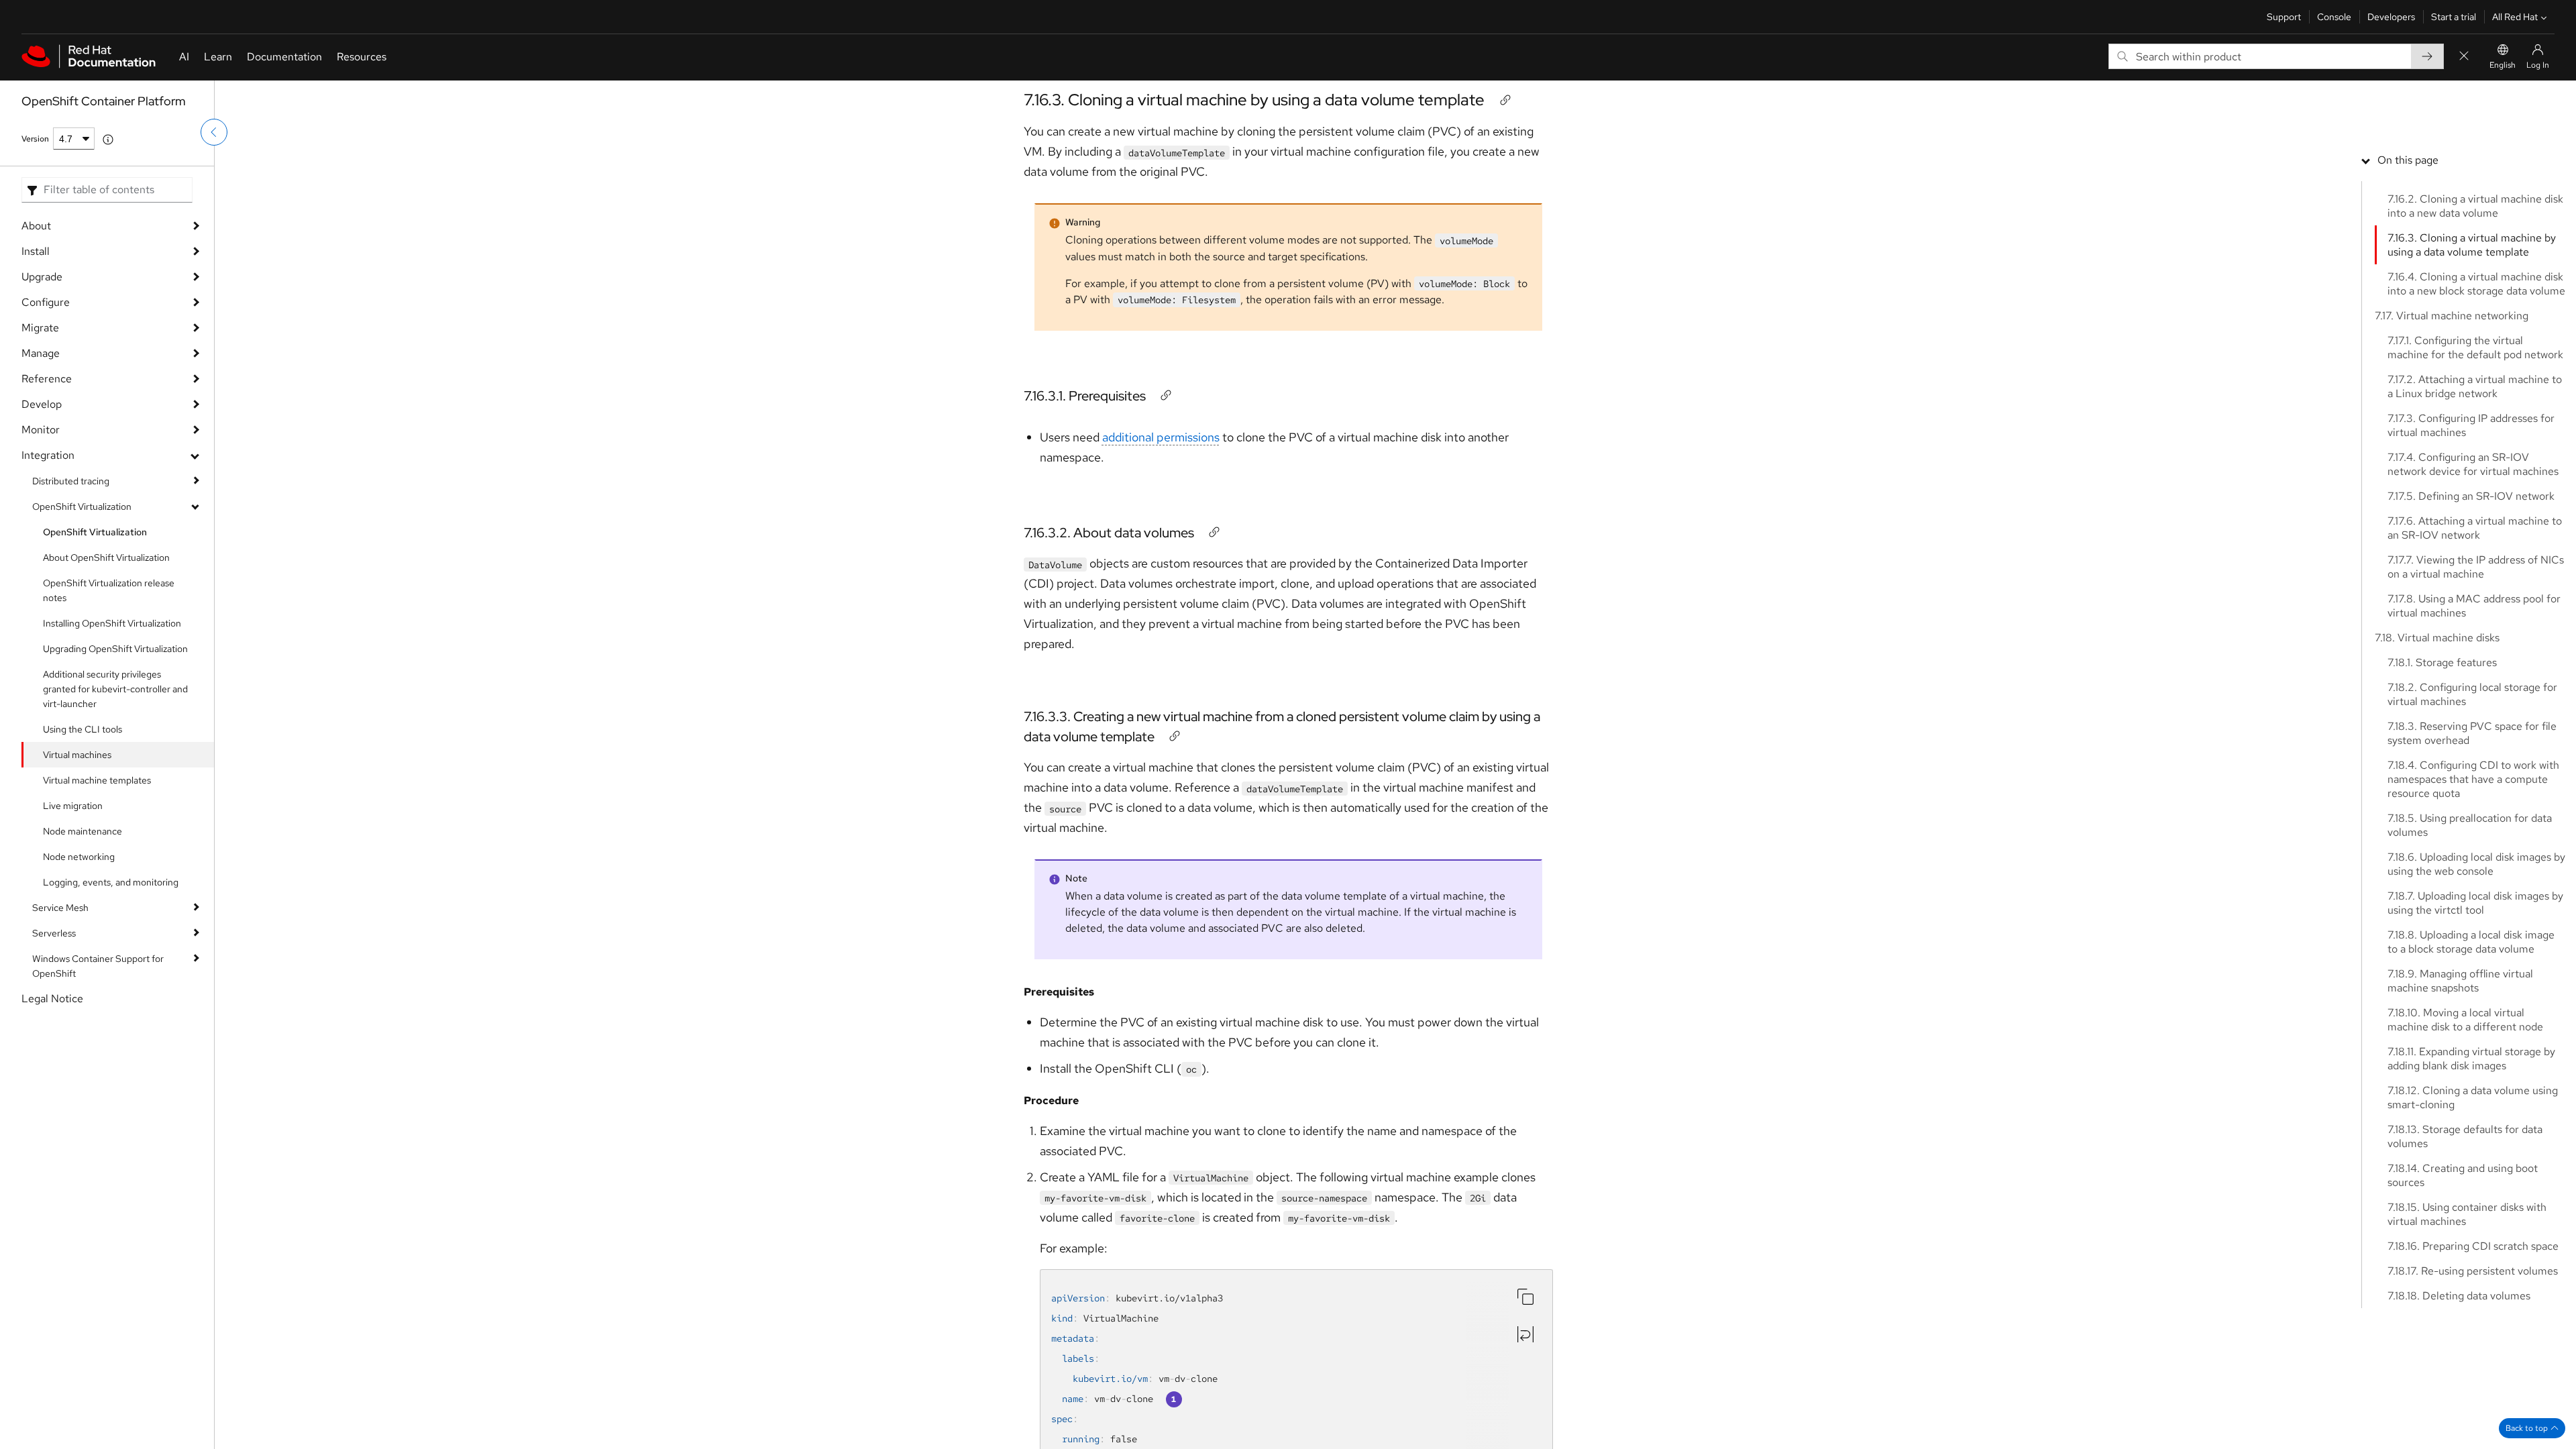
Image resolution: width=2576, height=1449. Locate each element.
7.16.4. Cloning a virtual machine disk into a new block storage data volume (2476, 284)
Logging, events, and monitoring (111, 882)
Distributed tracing (71, 481)
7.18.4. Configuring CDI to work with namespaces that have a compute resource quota (2473, 779)
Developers (2391, 17)
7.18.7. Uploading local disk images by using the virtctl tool (2475, 903)
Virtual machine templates (97, 780)
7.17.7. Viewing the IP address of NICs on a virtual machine (2476, 567)
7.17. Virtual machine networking (2452, 316)
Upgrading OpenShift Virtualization (115, 649)
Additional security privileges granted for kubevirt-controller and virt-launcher (115, 689)
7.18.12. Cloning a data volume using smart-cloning (2473, 1097)
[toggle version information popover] (108, 140)
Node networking (79, 857)
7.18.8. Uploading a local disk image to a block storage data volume (2471, 942)
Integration (48, 455)
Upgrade (42, 277)
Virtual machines (77, 755)
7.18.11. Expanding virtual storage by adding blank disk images (2471, 1059)
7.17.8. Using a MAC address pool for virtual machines (2474, 606)
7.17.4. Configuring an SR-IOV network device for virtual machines (2473, 464)
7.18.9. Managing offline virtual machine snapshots (2460, 981)
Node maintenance (83, 831)
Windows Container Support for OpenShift (98, 966)
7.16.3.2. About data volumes (1109, 533)
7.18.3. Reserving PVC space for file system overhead (2472, 733)
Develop (42, 404)
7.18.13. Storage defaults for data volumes (2465, 1136)
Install (36, 251)
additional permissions (1161, 437)
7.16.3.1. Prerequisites (1085, 396)
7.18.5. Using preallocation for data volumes (2470, 825)
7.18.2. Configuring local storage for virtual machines (2472, 694)
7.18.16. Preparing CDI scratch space (2473, 1246)
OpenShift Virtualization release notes (109, 590)
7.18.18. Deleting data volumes (2459, 1296)
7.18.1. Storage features (2442, 662)
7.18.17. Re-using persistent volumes (2473, 1271)
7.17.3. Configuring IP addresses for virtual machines (2471, 425)
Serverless (54, 933)
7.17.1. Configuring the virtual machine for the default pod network (2475, 347)
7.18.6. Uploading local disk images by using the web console (2476, 864)
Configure (46, 302)
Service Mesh (60, 908)
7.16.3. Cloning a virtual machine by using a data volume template (1254, 100)
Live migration (73, 806)
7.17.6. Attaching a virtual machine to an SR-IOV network (2475, 528)
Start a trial (2454, 17)
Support (2284, 17)
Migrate (40, 328)
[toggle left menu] (214, 132)
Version (35, 139)
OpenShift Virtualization (82, 506)
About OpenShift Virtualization (106, 557)
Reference (47, 379)
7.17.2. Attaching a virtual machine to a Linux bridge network (2475, 386)
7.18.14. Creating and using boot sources (2463, 1175)
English (2503, 65)
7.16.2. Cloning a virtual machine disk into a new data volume (2475, 206)
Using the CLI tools (83, 729)
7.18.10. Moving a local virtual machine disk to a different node (2465, 1020)
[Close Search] (2464, 57)
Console (2334, 17)
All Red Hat (2515, 17)
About (36, 226)
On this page (2408, 160)
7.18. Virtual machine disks (2437, 638)
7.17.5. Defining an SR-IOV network (2471, 496)
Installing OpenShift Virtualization (112, 623)
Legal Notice (52, 999)
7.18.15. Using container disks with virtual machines (2467, 1214)
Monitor (41, 430)
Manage (41, 353)
